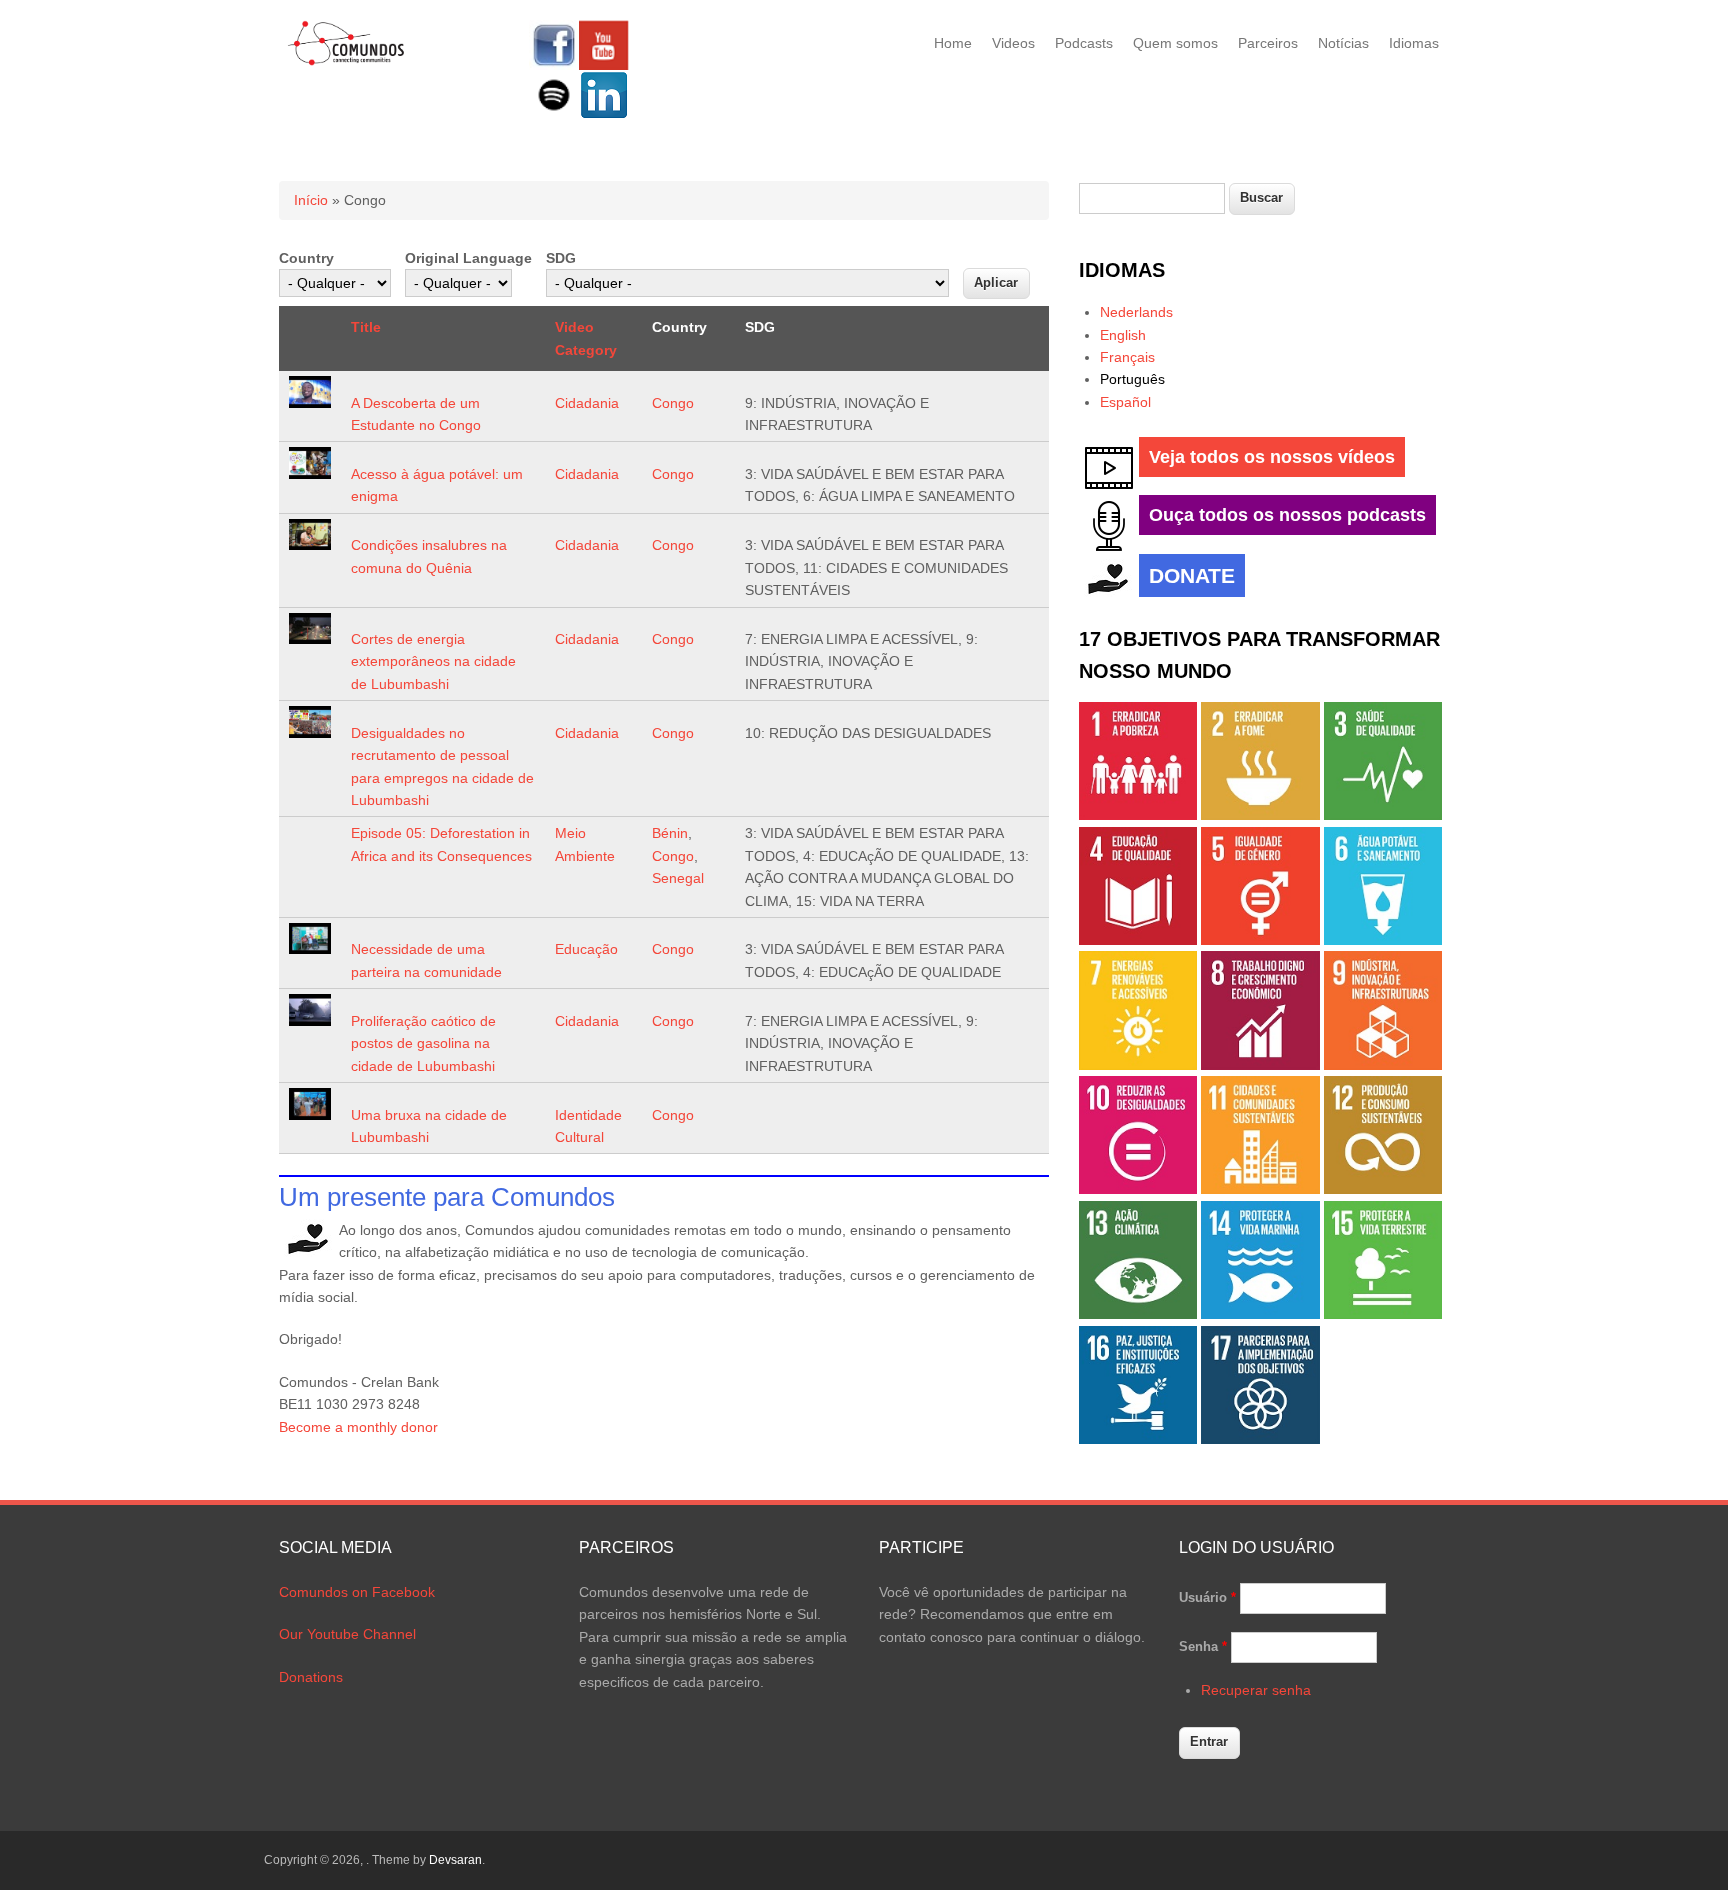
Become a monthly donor (358, 1427)
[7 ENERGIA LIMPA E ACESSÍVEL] (1138, 1065)
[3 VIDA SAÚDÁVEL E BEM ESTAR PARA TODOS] (1383, 815)
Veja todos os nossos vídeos (1272, 457)
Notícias (1343, 43)
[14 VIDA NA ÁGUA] (1260, 1314)
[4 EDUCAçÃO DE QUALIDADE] (1138, 940)
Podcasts (1084, 43)
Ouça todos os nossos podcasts (1287, 515)
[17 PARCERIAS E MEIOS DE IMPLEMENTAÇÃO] (1260, 1439)
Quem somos (1175, 43)
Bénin (670, 833)
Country (306, 258)
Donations (311, 1677)
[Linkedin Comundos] (604, 115)
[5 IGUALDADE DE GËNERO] (1260, 940)
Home (953, 43)
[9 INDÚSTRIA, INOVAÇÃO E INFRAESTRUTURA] (1383, 1065)
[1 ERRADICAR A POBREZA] (1138, 815)
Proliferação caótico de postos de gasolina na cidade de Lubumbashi (423, 1043)
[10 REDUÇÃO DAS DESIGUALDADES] (1138, 1189)
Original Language (468, 258)
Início (311, 200)
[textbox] (1152, 198)
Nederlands (1136, 312)
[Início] (346, 62)
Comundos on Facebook (357, 1592)
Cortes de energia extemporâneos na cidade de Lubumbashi (433, 661)
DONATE (1192, 575)
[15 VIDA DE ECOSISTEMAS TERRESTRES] (1383, 1314)
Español (1125, 402)
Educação (586, 949)
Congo (673, 403)
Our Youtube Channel (347, 1634)
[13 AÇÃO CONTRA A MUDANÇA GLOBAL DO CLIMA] (1138, 1314)
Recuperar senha (1256, 1690)
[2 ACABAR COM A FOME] (1260, 815)
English (1123, 335)
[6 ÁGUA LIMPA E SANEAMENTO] (1383, 940)
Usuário (1207, 1597)
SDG (561, 258)
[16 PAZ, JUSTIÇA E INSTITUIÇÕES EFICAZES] (1138, 1439)
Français (1127, 357)
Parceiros (1268, 43)
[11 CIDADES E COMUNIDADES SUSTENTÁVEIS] (1260, 1189)
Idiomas (1414, 43)
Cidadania (587, 403)
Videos (1013, 43)
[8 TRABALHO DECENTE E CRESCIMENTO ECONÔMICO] (1260, 1065)
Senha (1203, 1646)
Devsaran (455, 1860)
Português (1132, 379)
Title (366, 327)
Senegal (678, 878)
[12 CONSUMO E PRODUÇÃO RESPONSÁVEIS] (1383, 1189)
